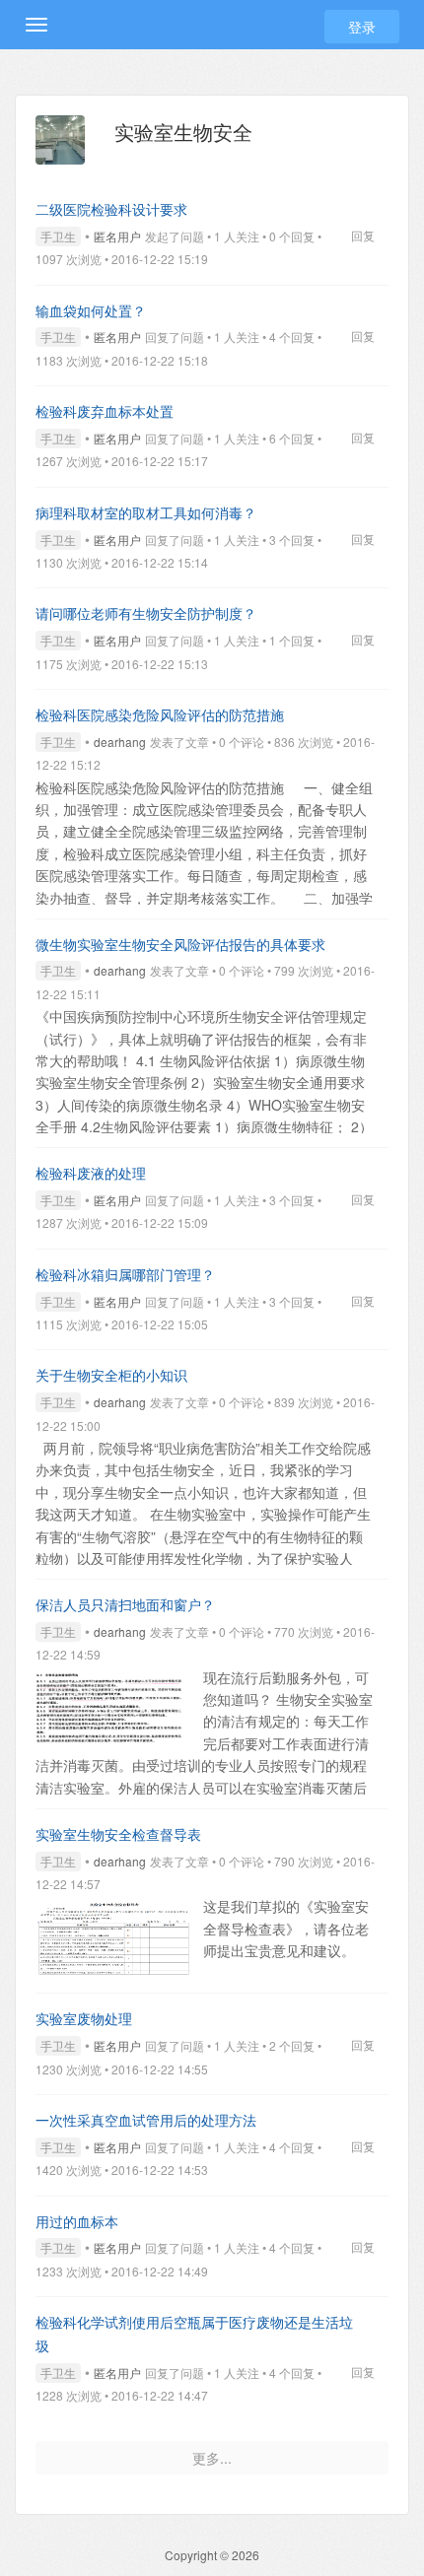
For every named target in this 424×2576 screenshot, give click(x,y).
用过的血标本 (77, 2221)
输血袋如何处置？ (91, 310)
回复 (363, 235)
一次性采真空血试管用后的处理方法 (146, 2120)
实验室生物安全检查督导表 (118, 1834)
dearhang (120, 742)
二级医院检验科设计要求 (111, 209)
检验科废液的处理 (91, 1173)
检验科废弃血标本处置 (105, 411)
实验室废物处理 (84, 2018)
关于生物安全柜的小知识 (111, 1375)
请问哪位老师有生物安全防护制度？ (146, 613)
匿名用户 (117, 236)
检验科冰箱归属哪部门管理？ (125, 1274)
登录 (362, 27)
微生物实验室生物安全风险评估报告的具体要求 (180, 944)
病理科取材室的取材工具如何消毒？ (146, 512)
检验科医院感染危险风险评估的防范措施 (160, 714)
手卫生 (58, 236)
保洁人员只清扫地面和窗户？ (125, 1604)
